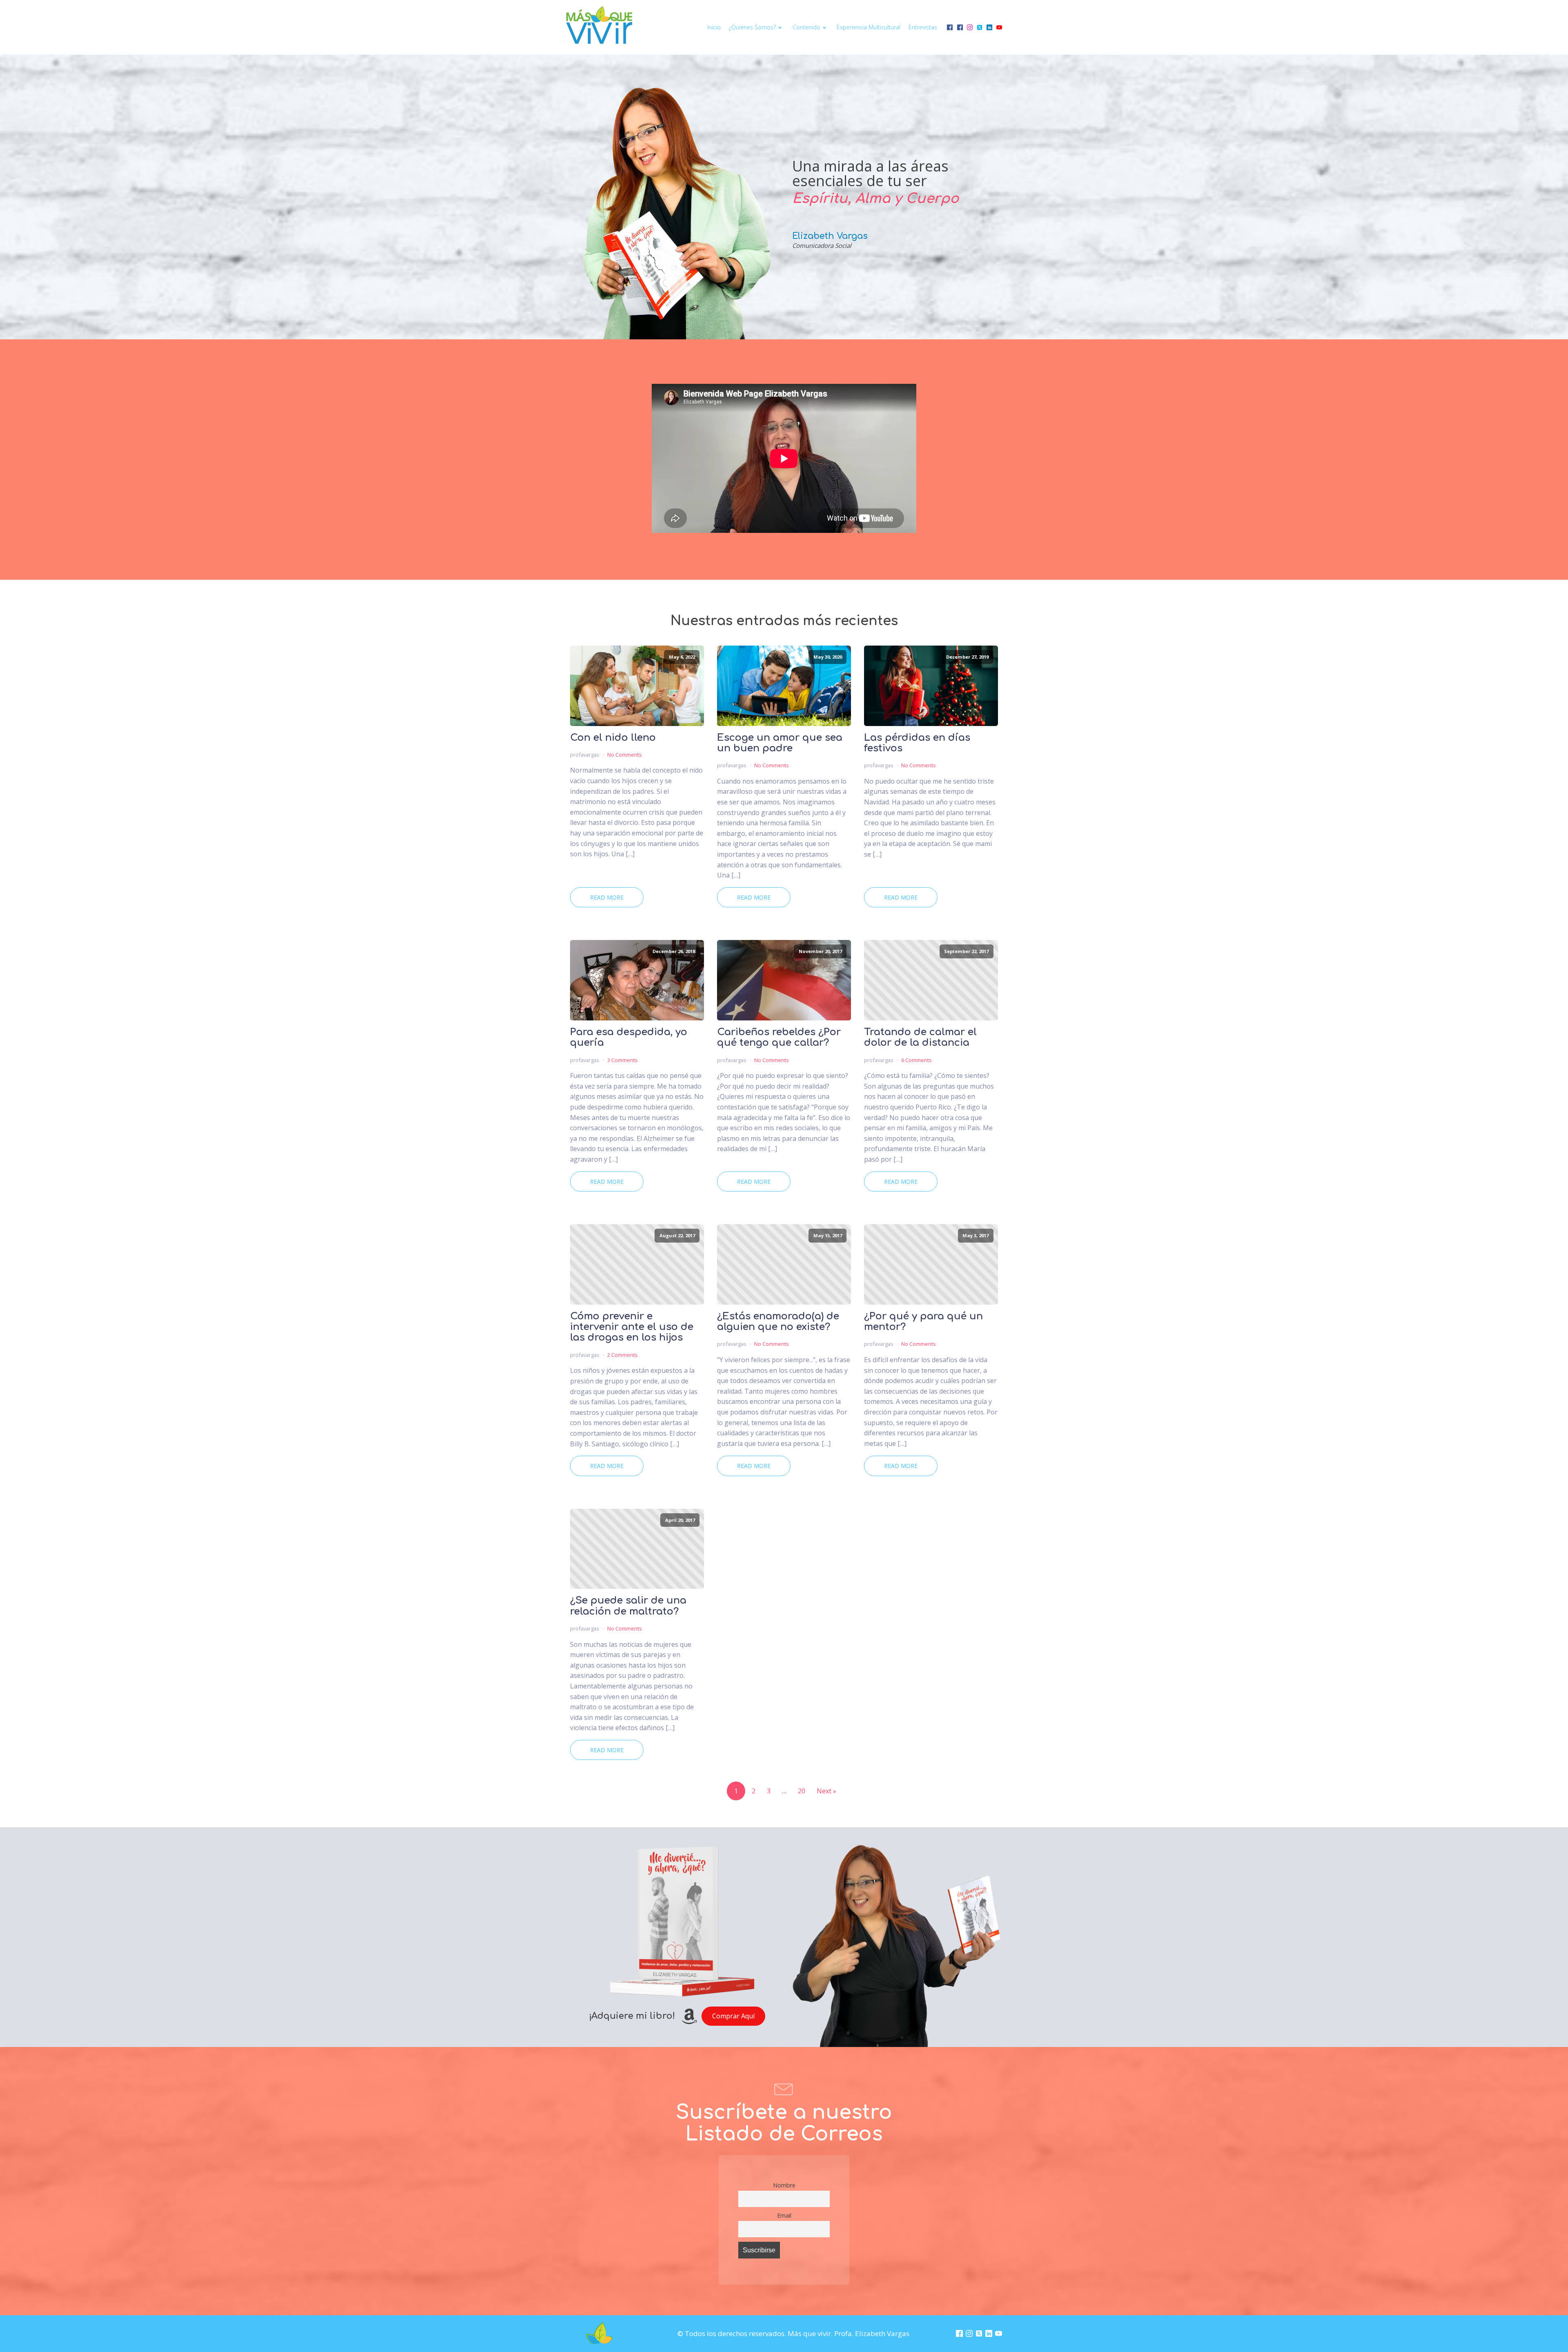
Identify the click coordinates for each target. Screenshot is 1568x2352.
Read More (607, 897)
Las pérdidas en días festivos (917, 743)
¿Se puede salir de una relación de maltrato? (628, 1606)
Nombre (784, 2185)
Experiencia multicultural (869, 27)
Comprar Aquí (733, 2016)
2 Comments (623, 1355)
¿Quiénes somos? (752, 27)
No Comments (625, 755)
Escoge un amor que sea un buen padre (780, 743)
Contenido (806, 27)
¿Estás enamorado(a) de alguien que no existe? (778, 1322)
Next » (826, 1791)
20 (802, 1791)
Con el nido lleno (613, 738)
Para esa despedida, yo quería (629, 1038)
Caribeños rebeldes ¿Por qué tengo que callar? (779, 1038)
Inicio (714, 27)
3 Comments (623, 1060)
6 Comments (917, 1060)
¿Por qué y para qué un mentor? (923, 1322)
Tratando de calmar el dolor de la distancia (920, 1038)
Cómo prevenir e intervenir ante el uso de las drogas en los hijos (632, 1327)
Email (784, 2215)
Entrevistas (923, 27)
